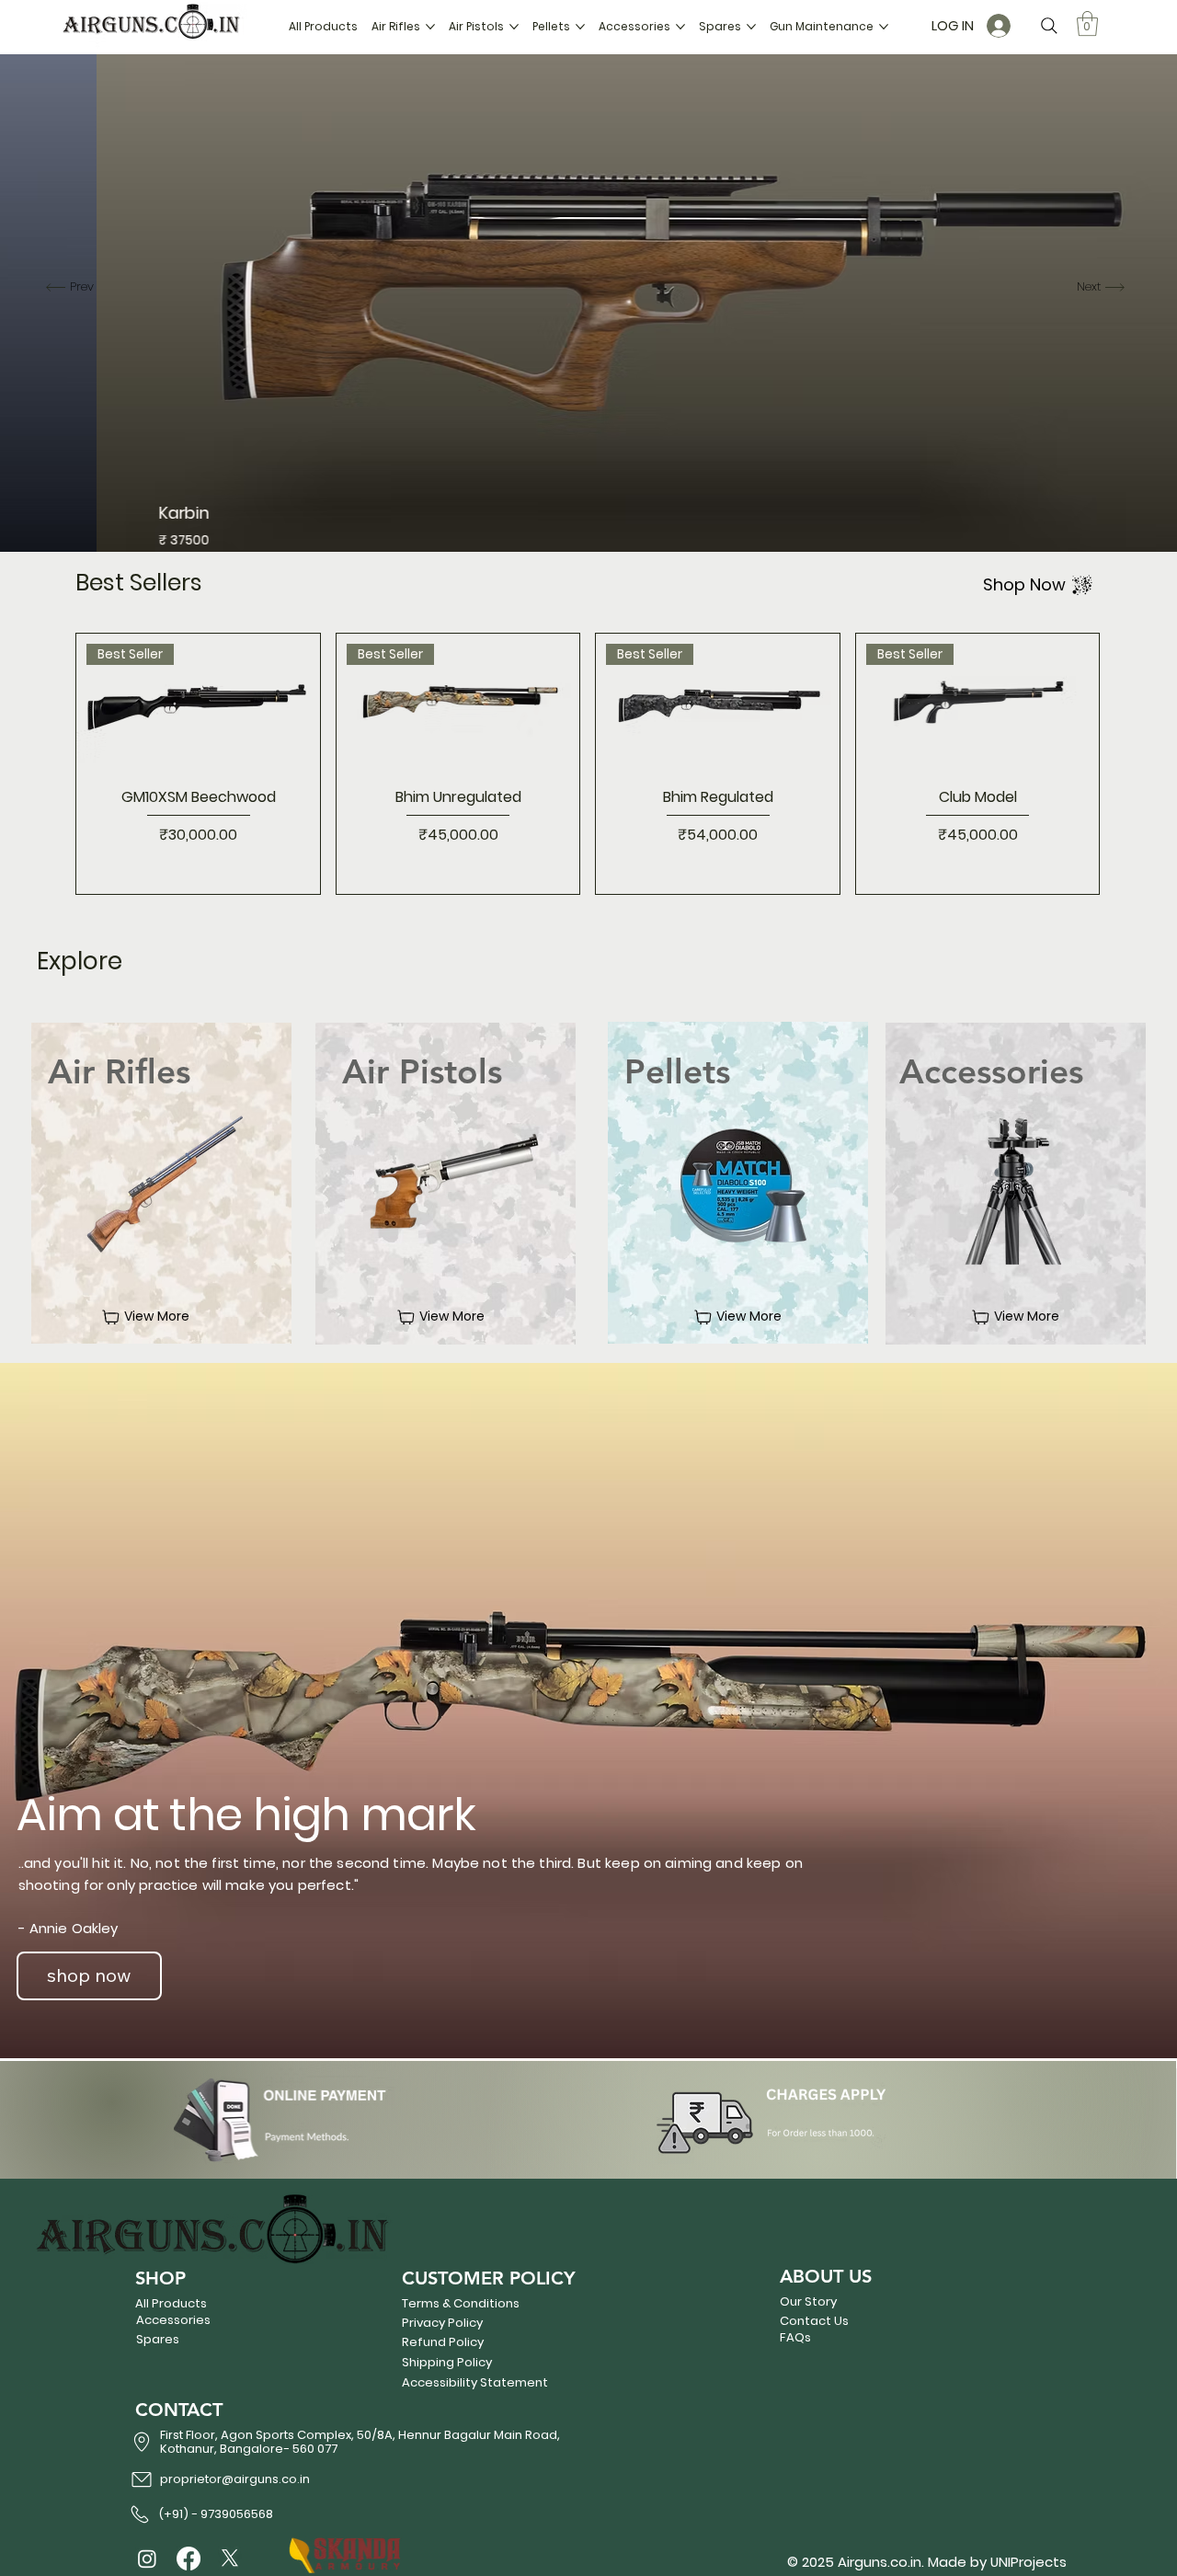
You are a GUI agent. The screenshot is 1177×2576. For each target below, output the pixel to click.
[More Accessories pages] (680, 27)
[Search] (1049, 26)
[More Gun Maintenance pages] (884, 27)
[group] (588, 763)
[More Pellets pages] (580, 27)
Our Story (808, 2301)
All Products (171, 2303)
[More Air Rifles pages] (430, 27)
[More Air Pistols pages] (514, 27)
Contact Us (814, 2321)
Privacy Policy (442, 2323)
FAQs (795, 2337)
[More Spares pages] (751, 27)
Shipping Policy (447, 2362)
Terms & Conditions (461, 2303)
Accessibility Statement (475, 2382)
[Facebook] (189, 2559)
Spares (158, 2339)
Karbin (87, 513)
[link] (1087, 23)
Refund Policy (443, 2342)
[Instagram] (147, 2559)
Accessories (173, 2320)
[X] (230, 2559)
